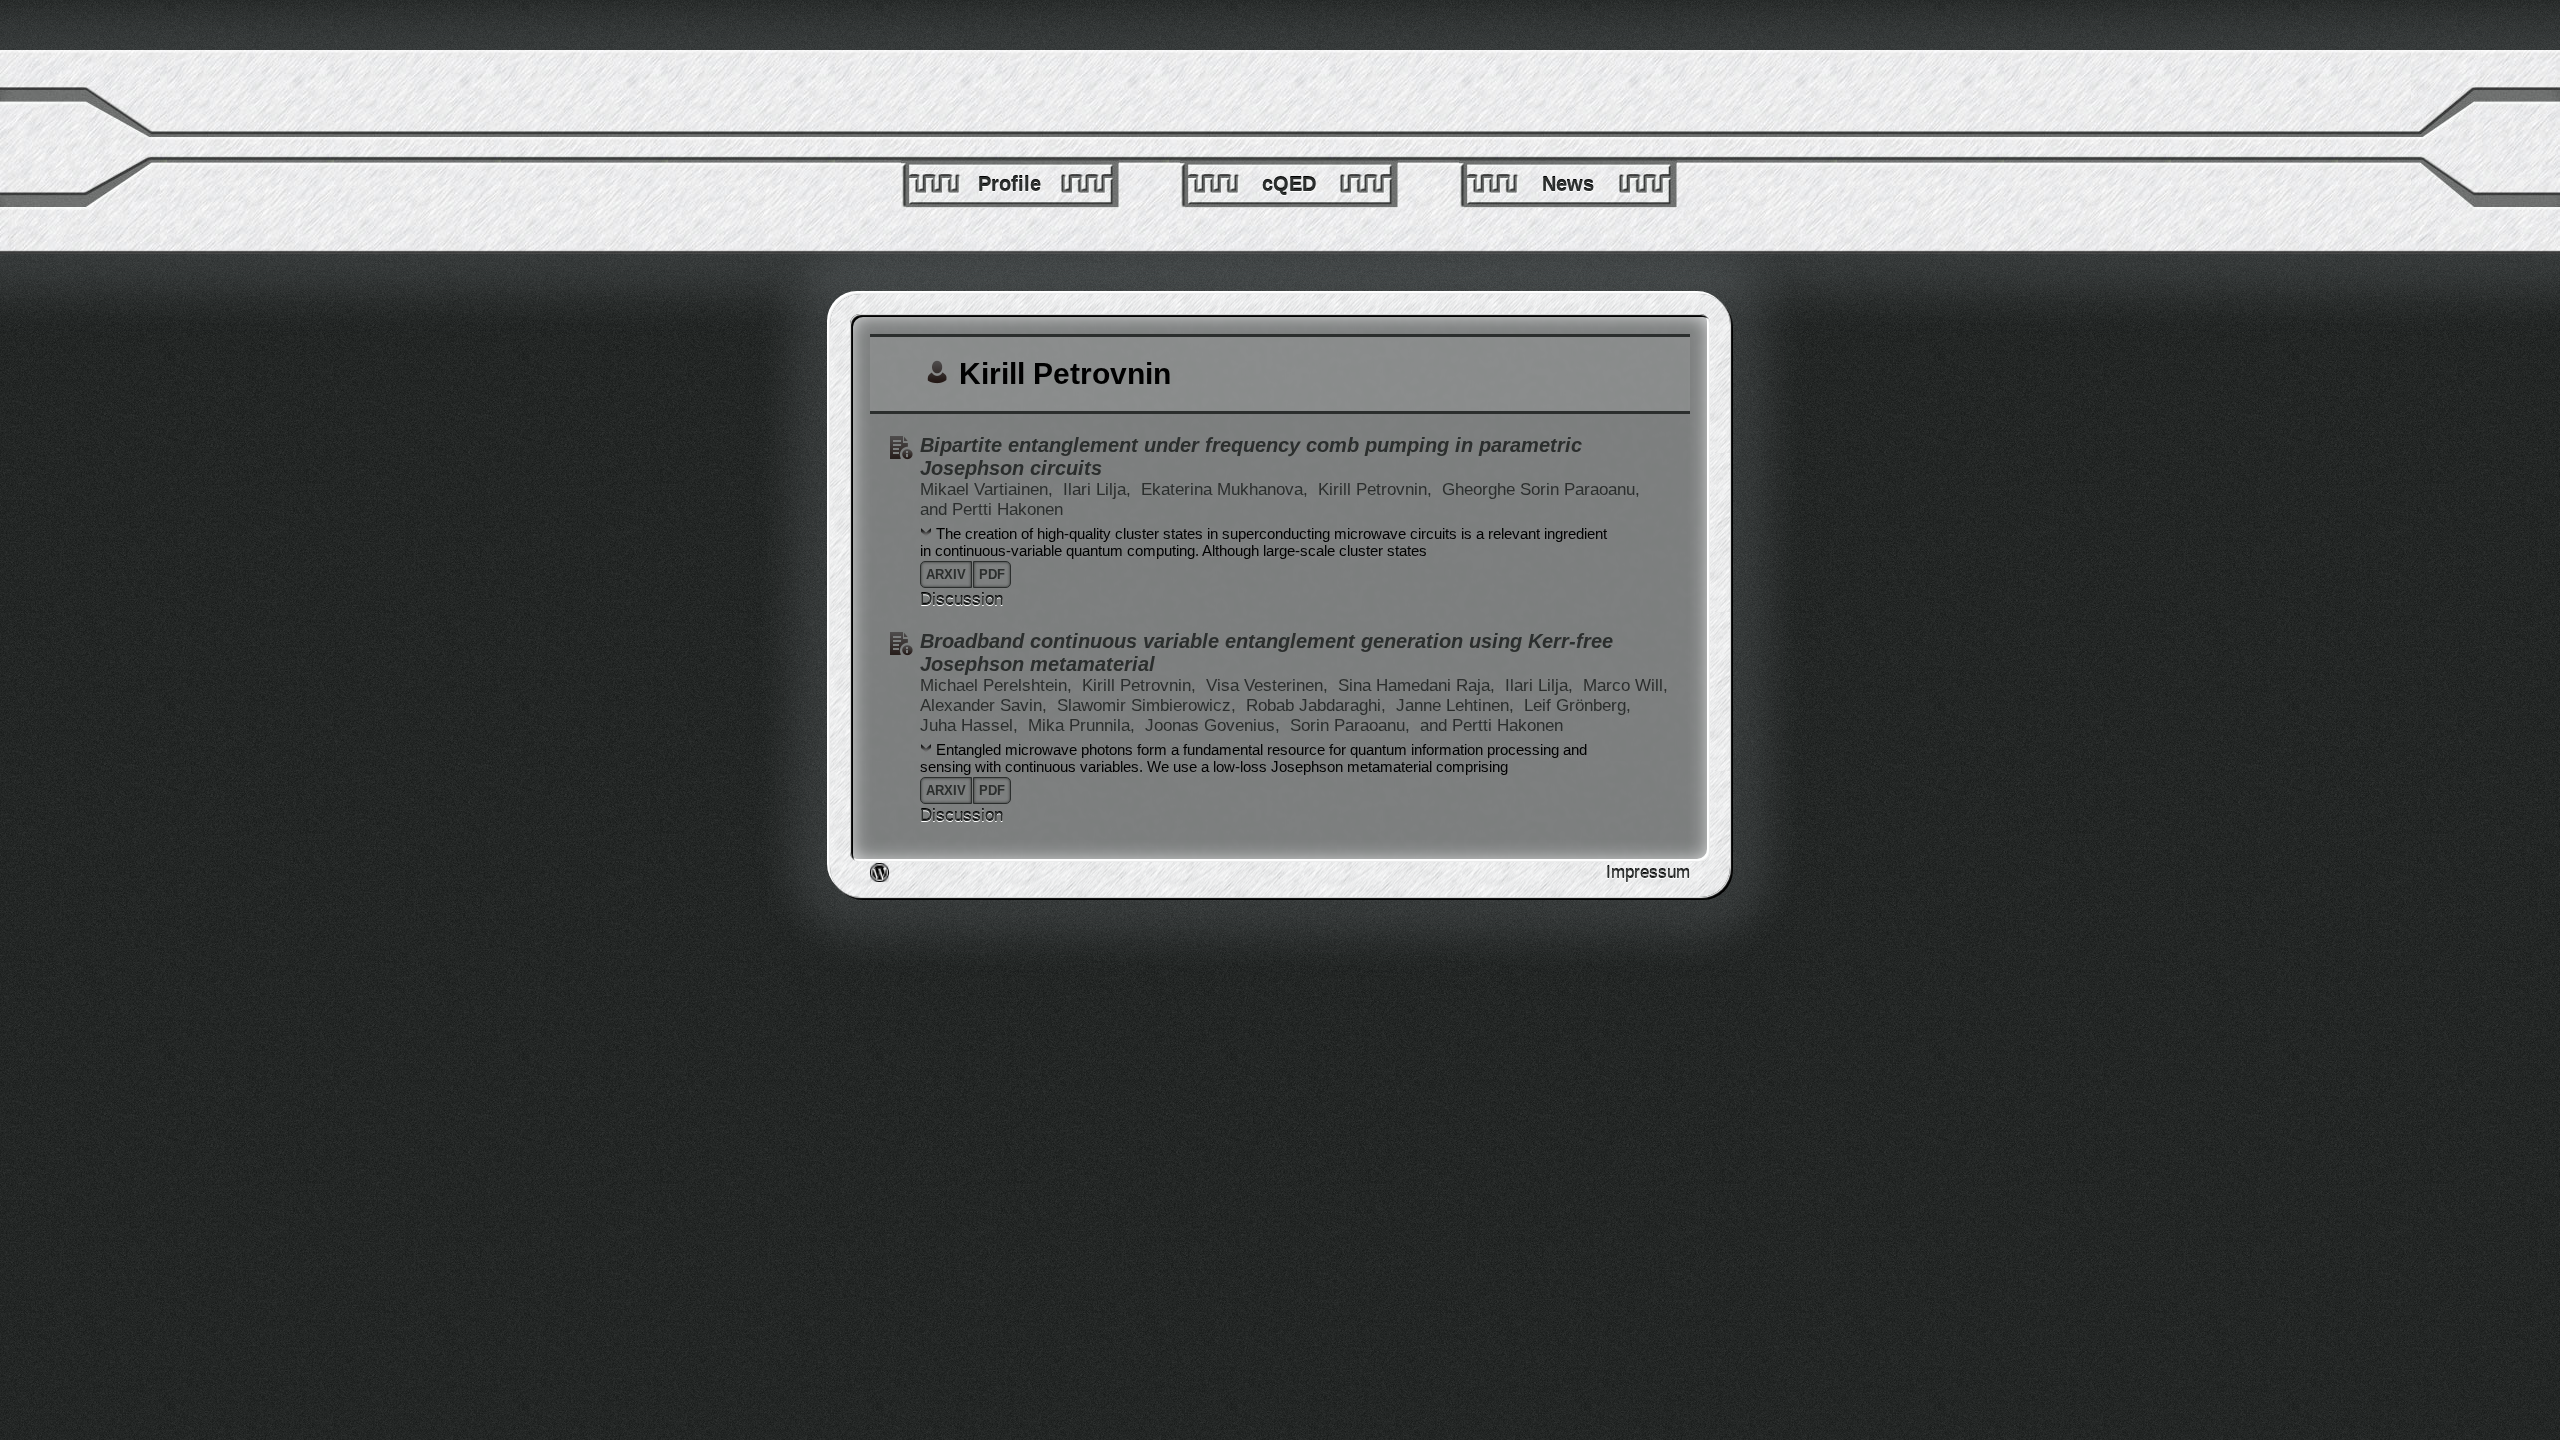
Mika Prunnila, (1084, 725)
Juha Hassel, (971, 725)
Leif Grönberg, (1577, 705)
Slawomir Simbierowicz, (1149, 705)
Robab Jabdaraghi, (1318, 705)
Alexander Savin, (986, 705)
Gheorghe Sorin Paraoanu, (1541, 489)
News (1568, 184)
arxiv (946, 574)
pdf (992, 574)
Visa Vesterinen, (1269, 685)
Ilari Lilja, (1099, 489)
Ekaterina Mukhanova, (1227, 489)
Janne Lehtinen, (1457, 705)
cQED (1289, 184)
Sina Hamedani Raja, (1419, 685)
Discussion (961, 599)
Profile (1009, 184)
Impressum (1648, 872)
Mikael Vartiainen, (989, 489)
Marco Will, (1625, 685)
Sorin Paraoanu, (1352, 725)
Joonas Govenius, (1215, 725)
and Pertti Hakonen (991, 509)
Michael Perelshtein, (998, 685)
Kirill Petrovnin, (1377, 489)
